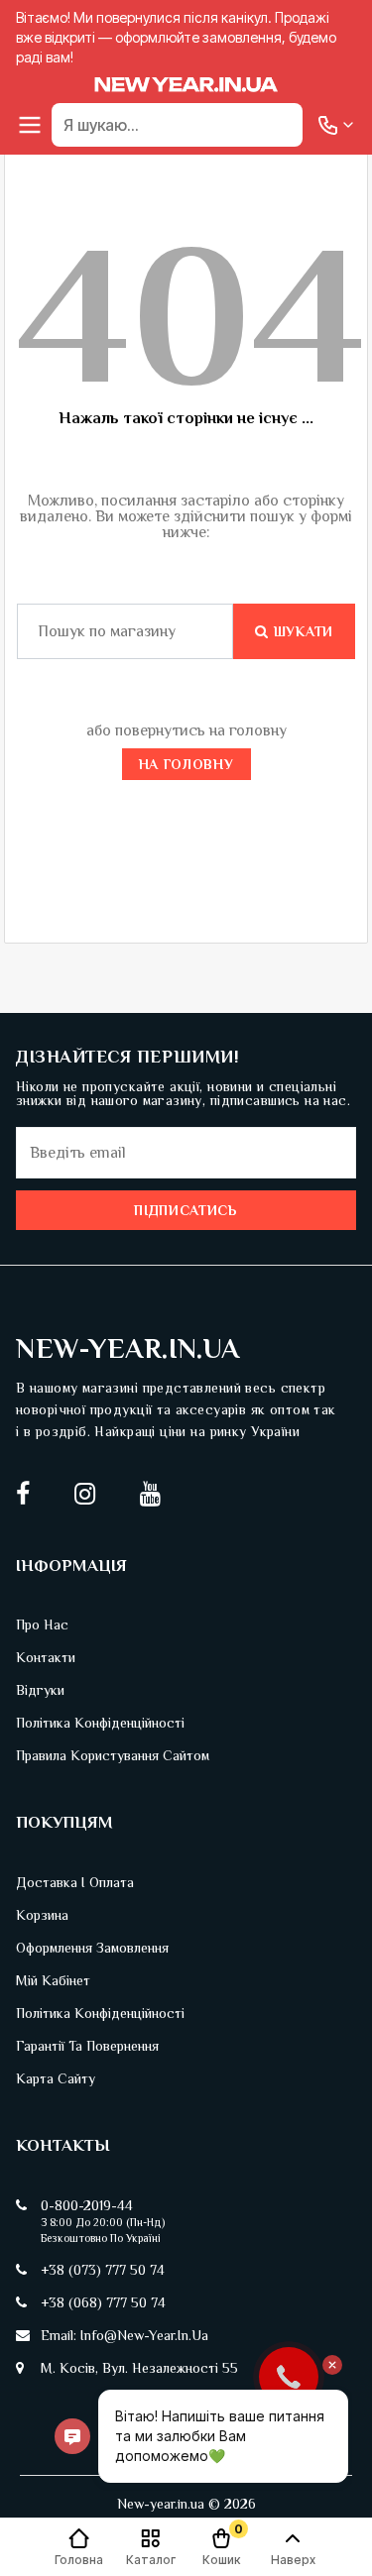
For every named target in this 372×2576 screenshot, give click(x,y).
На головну (186, 764)
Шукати (301, 631)
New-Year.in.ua (128, 1348)
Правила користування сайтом (113, 1755)
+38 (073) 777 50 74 (103, 2270)
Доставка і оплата (75, 1882)
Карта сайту (56, 2078)
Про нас (42, 1624)
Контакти (46, 1657)
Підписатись (186, 1210)
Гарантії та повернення (87, 2046)
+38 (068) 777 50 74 (103, 2302)
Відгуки (40, 1690)
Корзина (42, 1915)
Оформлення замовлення (92, 1948)
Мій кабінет (53, 1980)
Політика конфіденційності (100, 1723)
